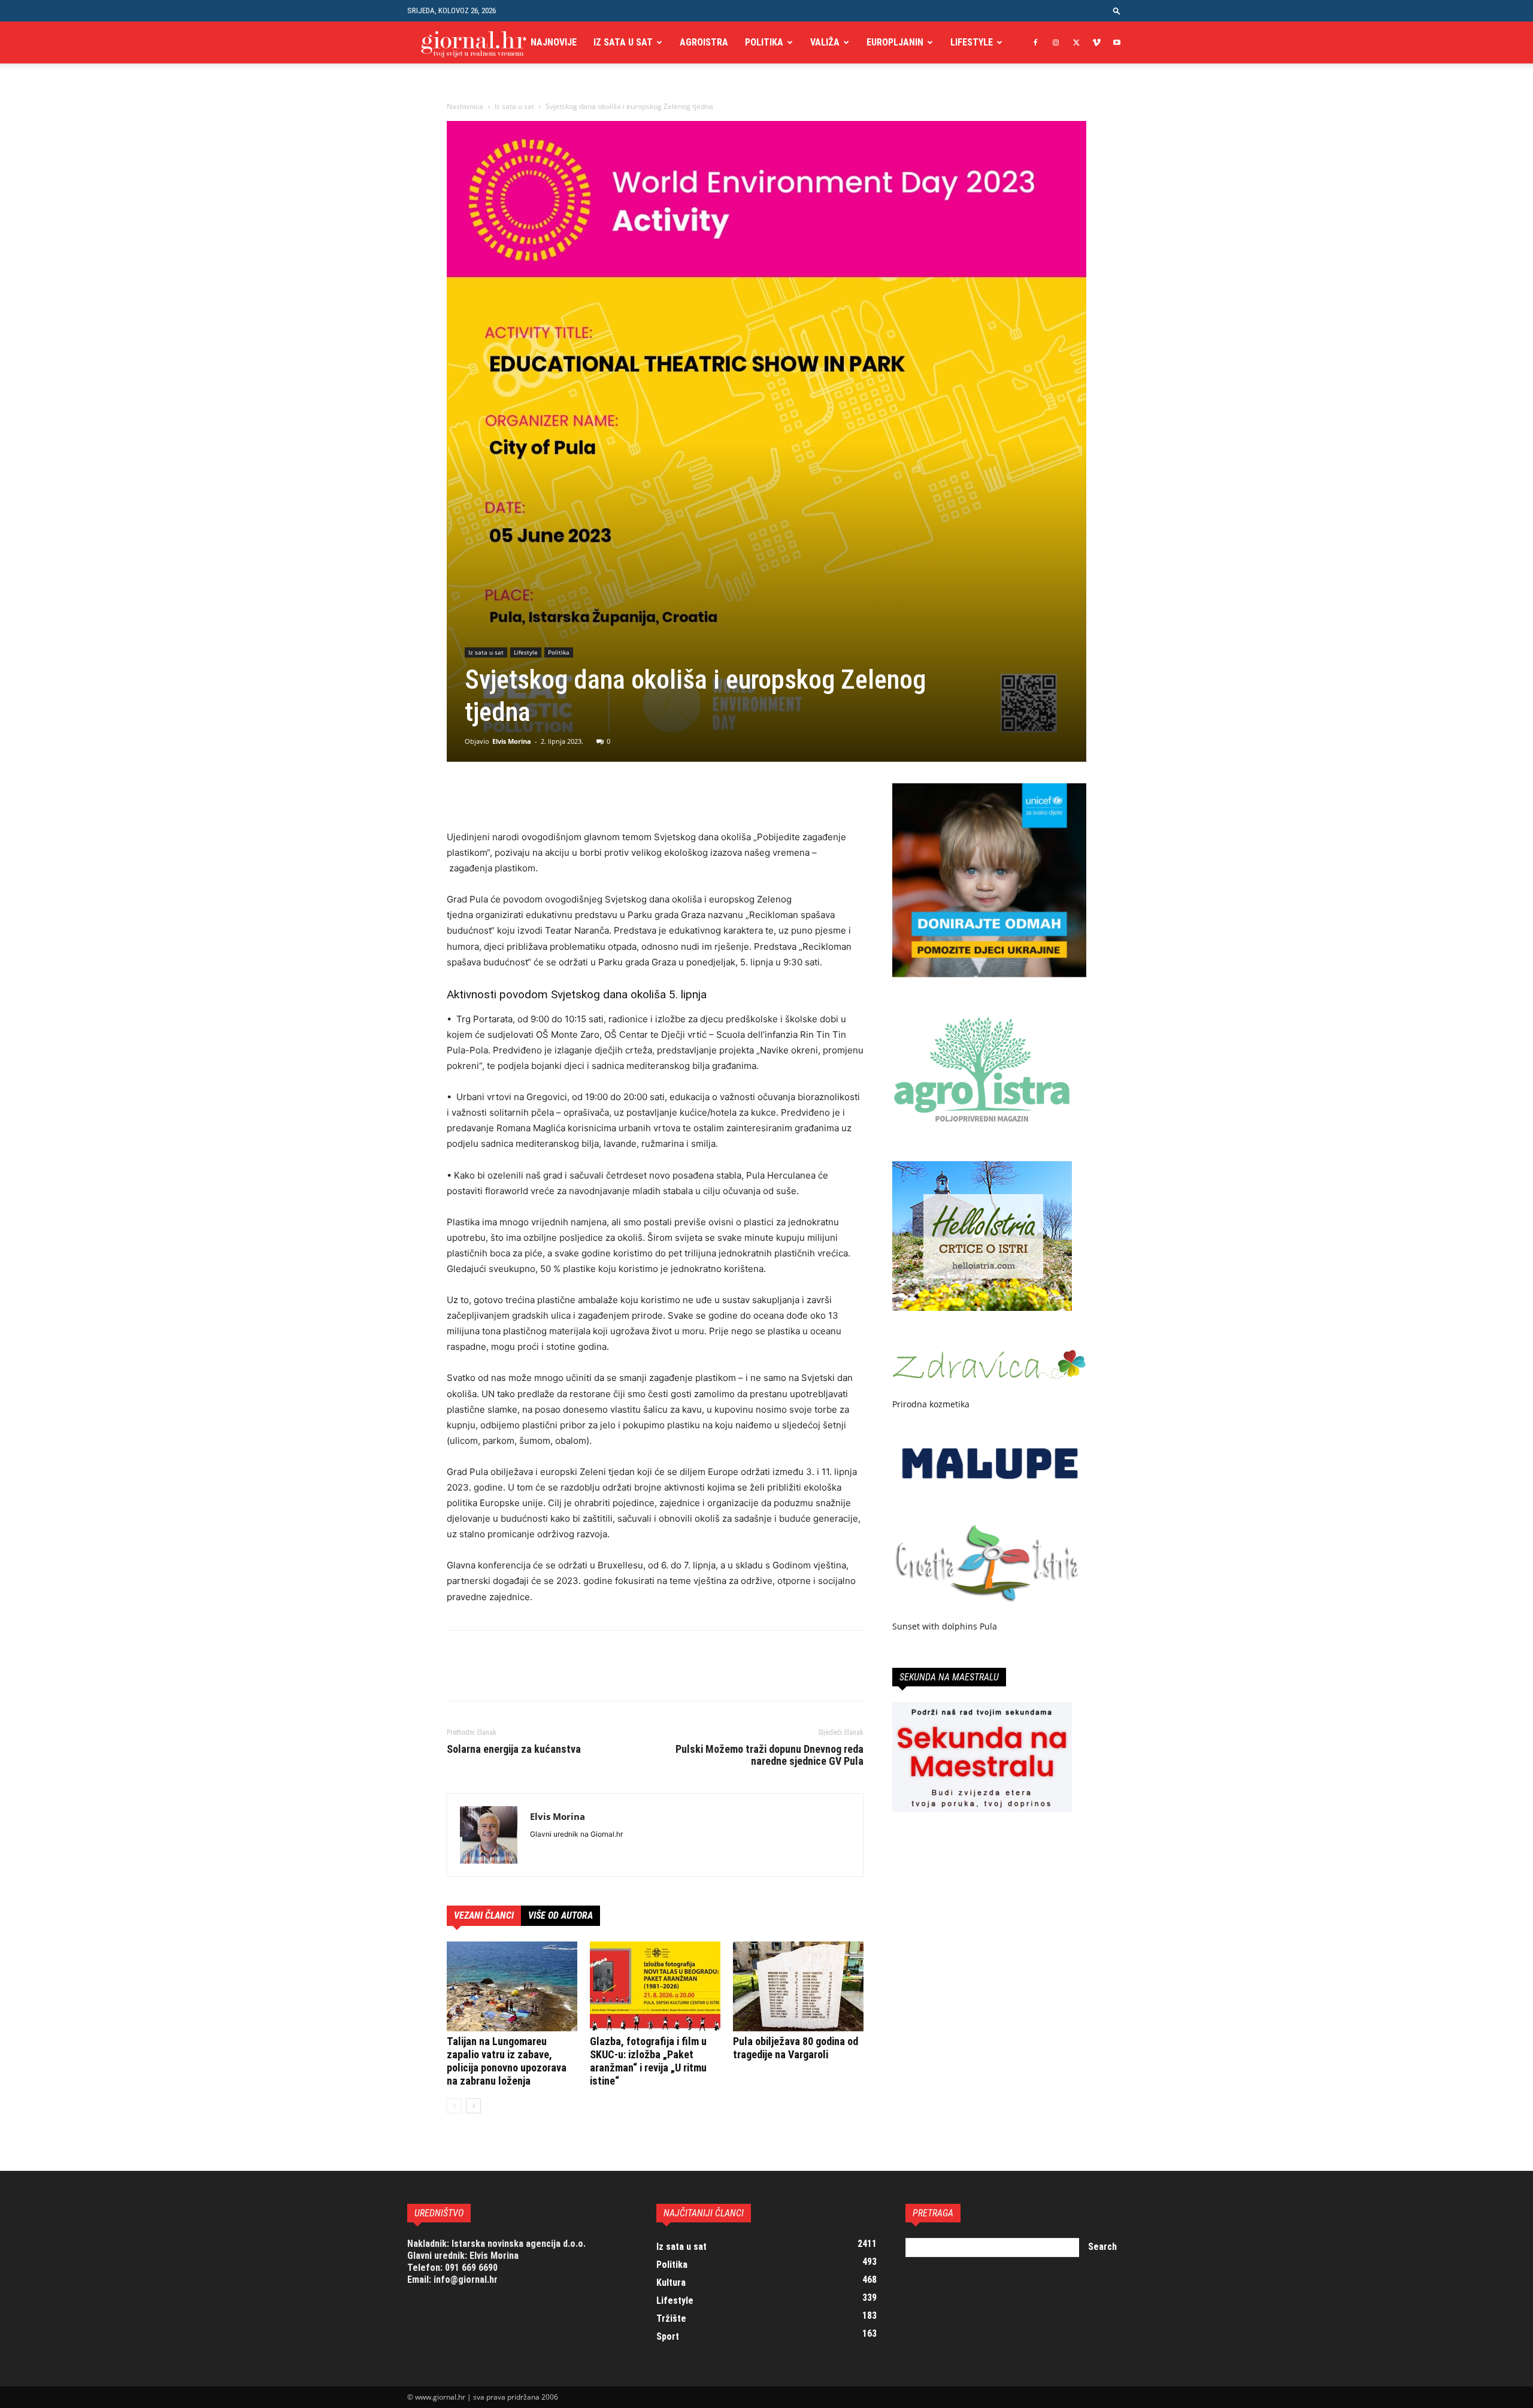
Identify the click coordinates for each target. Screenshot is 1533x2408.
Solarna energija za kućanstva (514, 1749)
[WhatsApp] (541, 795)
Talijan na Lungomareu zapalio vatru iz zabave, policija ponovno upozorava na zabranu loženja (507, 2061)
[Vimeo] (1096, 43)
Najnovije (554, 42)
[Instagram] (1056, 43)
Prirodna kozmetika (931, 1404)
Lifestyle (972, 42)
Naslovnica (465, 106)
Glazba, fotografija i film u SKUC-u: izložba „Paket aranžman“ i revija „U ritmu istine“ (648, 2061)
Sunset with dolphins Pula (945, 1626)
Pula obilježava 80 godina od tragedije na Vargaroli (796, 2048)
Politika (764, 42)
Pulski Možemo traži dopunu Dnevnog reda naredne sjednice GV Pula (769, 1755)
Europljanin (895, 42)
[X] (1076, 43)
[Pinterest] (514, 795)
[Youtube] (1117, 43)
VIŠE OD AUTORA (561, 1915)
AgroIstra (704, 42)
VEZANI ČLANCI (484, 1915)
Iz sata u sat (623, 42)
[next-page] (473, 2106)
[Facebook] (1035, 43)
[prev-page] (454, 2106)
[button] (1117, 10)
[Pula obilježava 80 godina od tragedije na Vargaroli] (798, 1986)
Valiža (825, 42)
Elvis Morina (512, 741)
